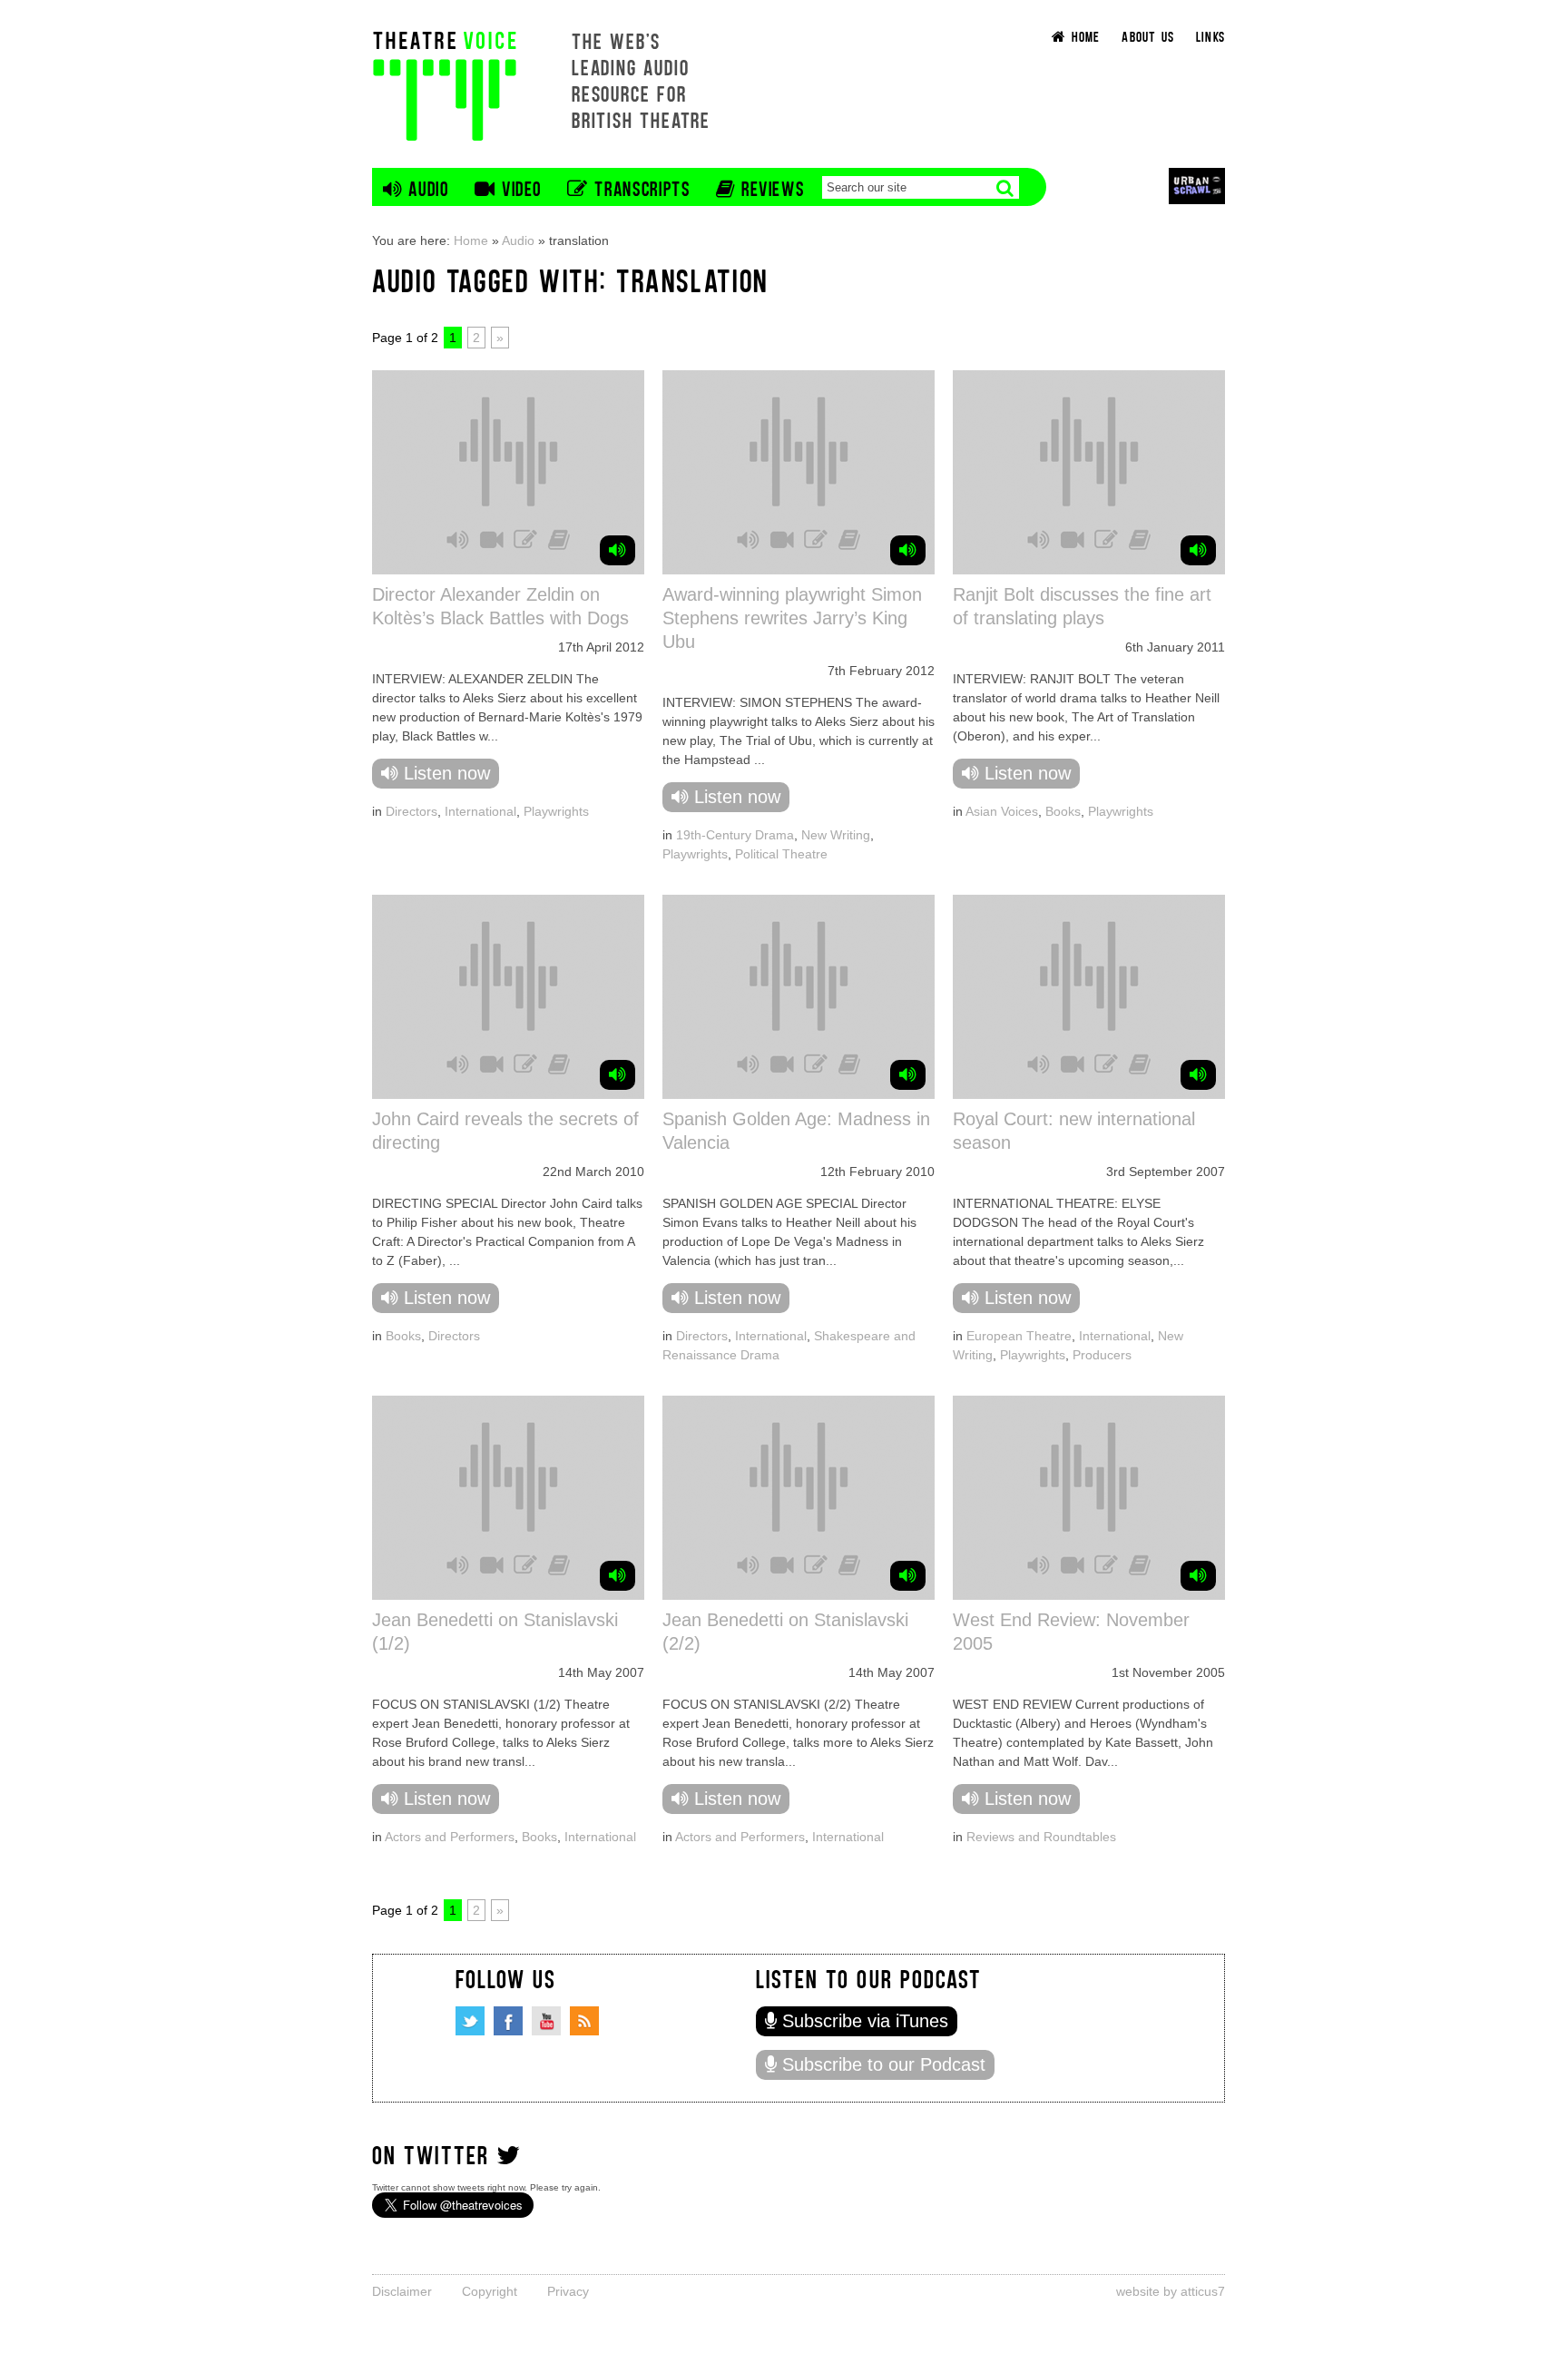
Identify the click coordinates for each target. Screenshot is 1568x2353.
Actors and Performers (450, 1837)
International (480, 811)
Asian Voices (1002, 811)
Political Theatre (781, 854)
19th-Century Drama (735, 835)
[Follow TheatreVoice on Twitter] (470, 2021)
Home (471, 240)
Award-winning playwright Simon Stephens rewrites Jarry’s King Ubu (792, 618)
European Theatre (1019, 1336)
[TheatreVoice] (445, 84)
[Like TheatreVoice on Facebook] (508, 2021)
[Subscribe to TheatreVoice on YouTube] (546, 2021)
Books (1063, 811)
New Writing (836, 835)
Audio (518, 240)
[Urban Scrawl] (1197, 186)
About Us (1148, 36)
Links (1210, 36)
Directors (412, 811)
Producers (1102, 1355)
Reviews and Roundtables (1041, 1837)
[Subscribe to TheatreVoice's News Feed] (584, 2021)
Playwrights (556, 811)
